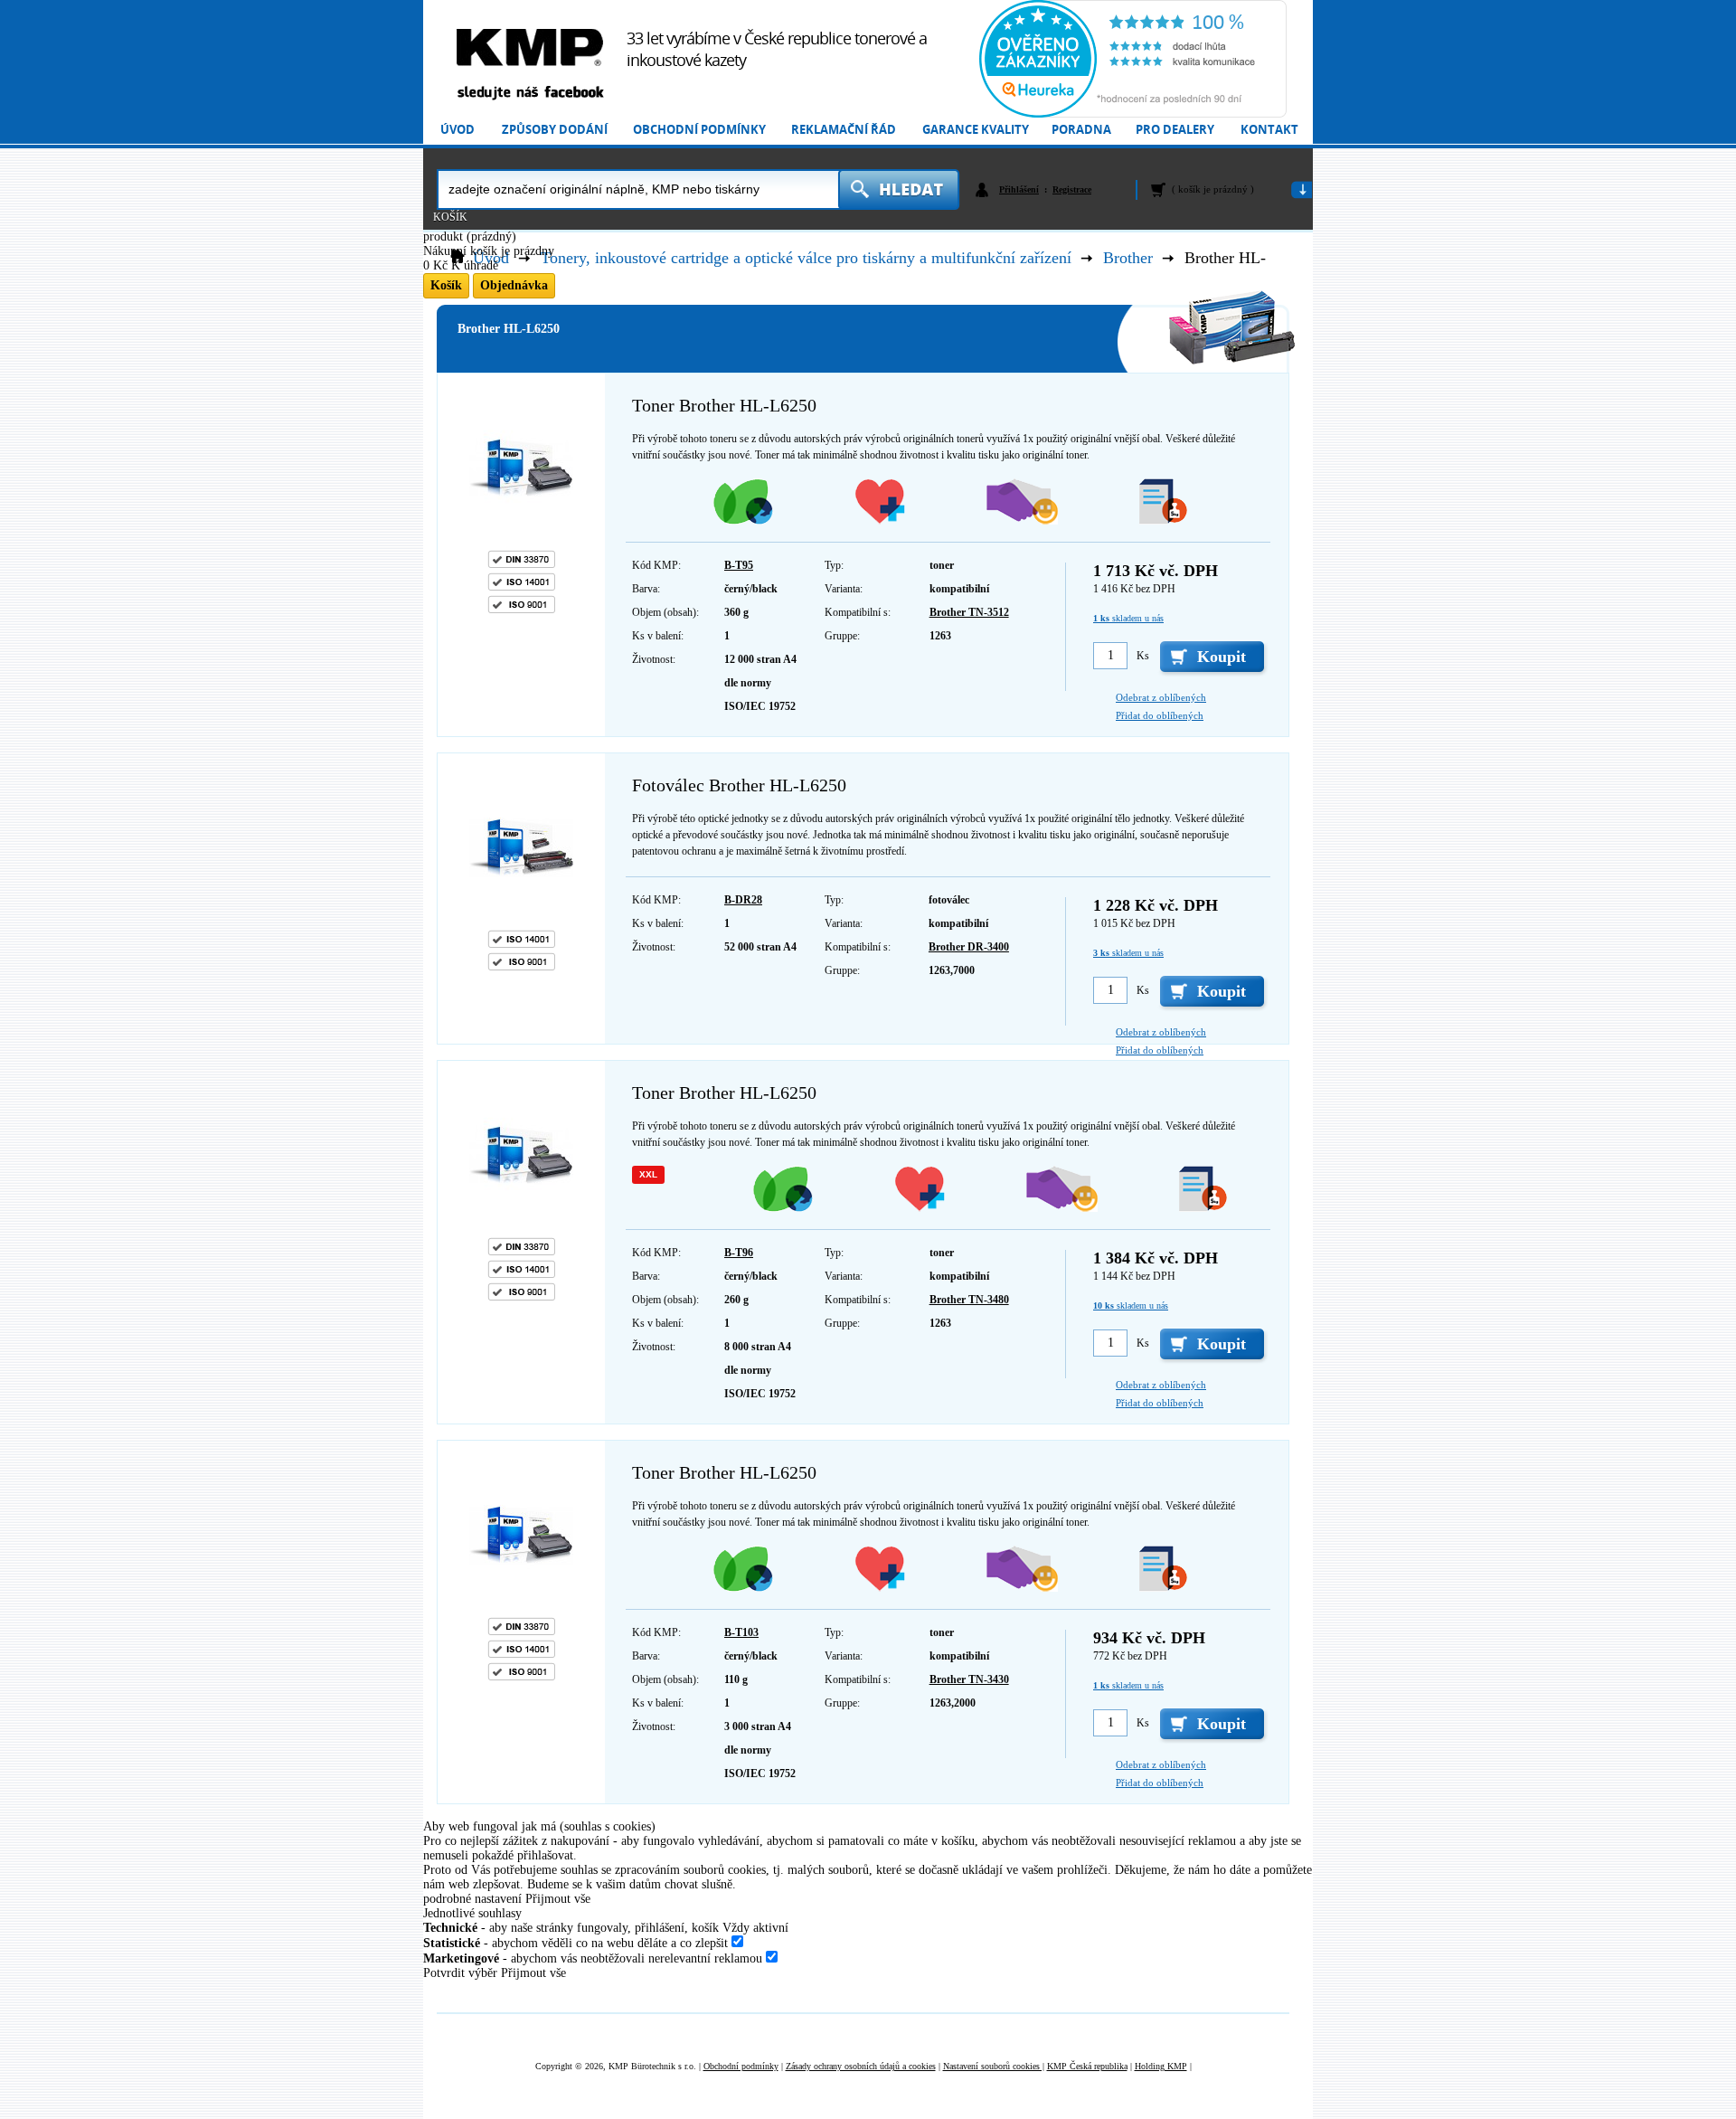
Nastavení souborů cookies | (994, 2066)
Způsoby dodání (555, 130)
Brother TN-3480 (969, 1300)
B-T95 (739, 565)
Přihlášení (1019, 189)
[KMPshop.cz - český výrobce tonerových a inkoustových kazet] (530, 47)
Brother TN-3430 (969, 1679)
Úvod (458, 130)
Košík (450, 217)
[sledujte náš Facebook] (530, 94)
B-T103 (741, 1632)
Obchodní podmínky (699, 130)
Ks (1143, 656)
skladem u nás (1128, 618)
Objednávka (514, 285)
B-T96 (739, 1253)
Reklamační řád (844, 130)
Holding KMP (1161, 2066)
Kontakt (1269, 130)
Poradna (1081, 130)
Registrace (1072, 189)
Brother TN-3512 (969, 612)
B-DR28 (743, 900)
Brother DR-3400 (969, 947)
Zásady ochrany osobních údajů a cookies (861, 2066)
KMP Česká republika (1087, 2066)
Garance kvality (976, 130)
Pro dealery (1175, 130)
